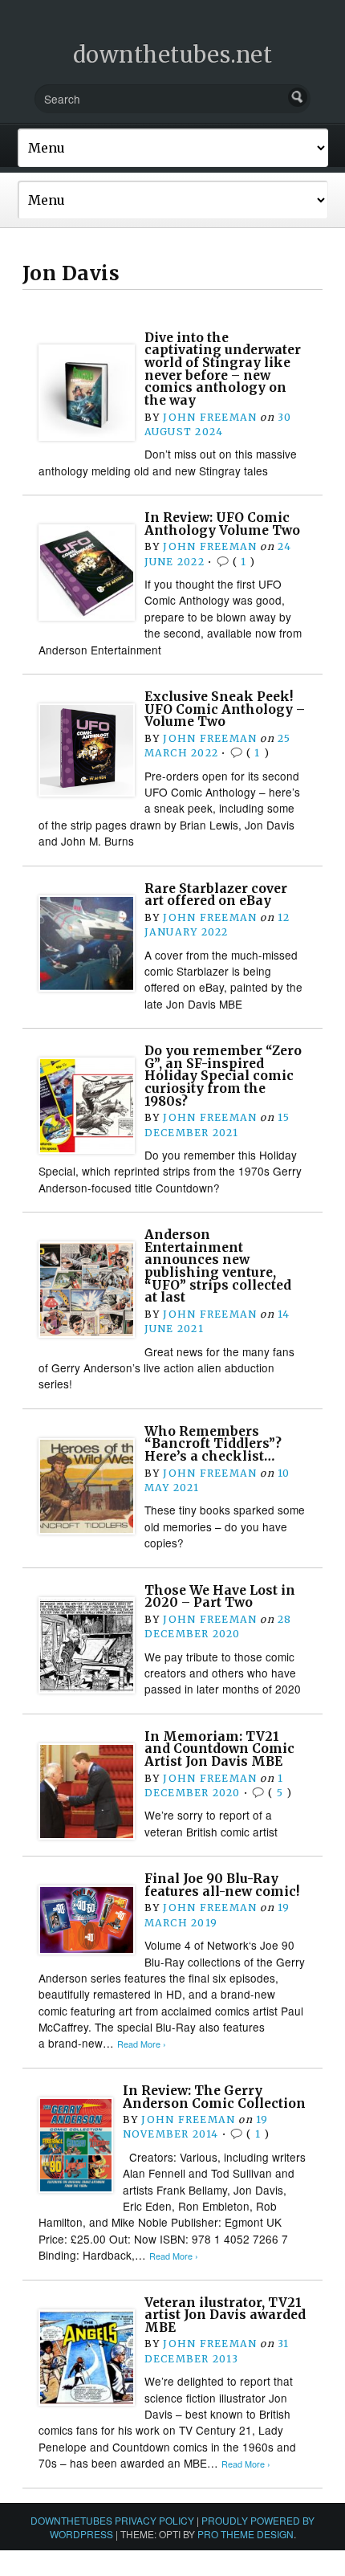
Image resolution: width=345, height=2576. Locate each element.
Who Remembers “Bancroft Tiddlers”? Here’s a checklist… (213, 1444)
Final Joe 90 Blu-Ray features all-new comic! (222, 1885)
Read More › (142, 2044)
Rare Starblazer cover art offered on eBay (216, 895)
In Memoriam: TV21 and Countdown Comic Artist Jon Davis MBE (219, 1749)
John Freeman (210, 417)
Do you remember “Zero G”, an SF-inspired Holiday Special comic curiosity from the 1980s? (223, 1076)
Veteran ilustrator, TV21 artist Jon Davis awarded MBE (225, 2315)
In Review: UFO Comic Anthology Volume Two (222, 524)
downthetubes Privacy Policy (112, 2520)
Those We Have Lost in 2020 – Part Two (220, 1597)
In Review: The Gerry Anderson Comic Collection (214, 2097)
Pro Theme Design (246, 2534)
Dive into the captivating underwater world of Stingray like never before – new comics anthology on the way (223, 369)
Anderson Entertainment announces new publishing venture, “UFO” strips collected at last (218, 1266)
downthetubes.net (173, 55)
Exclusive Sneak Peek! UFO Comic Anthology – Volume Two (225, 709)
